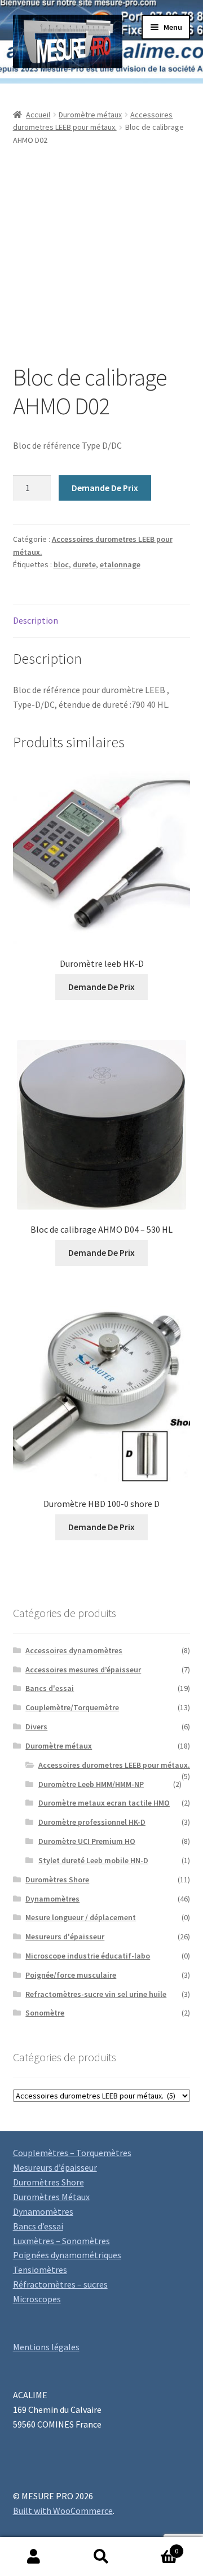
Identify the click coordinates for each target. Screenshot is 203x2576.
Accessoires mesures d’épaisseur (83, 1670)
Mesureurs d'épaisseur (65, 1937)
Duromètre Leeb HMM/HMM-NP (91, 1784)
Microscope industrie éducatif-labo (88, 1956)
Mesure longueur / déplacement (81, 1917)
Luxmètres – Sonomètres (61, 2241)
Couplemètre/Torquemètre (72, 1707)
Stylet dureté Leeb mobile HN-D (93, 1860)
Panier (157, 2547)
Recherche (101, 2557)
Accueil (38, 115)
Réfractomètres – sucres (60, 2284)
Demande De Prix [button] (101, 987)
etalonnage (120, 564)
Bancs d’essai (38, 2226)
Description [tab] (36, 620)
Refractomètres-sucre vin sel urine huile (96, 1994)
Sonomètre (45, 2013)
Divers (36, 1727)
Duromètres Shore (57, 1880)
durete (84, 564)
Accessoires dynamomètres (74, 1650)
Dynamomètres (52, 1899)
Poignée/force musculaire (71, 1975)
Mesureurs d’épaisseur (55, 2167)
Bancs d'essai (50, 1688)
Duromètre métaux (90, 115)
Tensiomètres (40, 2270)
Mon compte (34, 2557)
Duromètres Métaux (51, 2197)
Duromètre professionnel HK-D (92, 1822)
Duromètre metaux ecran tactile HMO (104, 1803)
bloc (61, 564)
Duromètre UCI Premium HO (87, 1841)
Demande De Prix (105, 488)
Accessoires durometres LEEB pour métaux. (114, 1765)
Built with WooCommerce (63, 2511)
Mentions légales (46, 2347)
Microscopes (37, 2299)
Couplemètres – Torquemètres (72, 2153)
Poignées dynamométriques (67, 2255)
